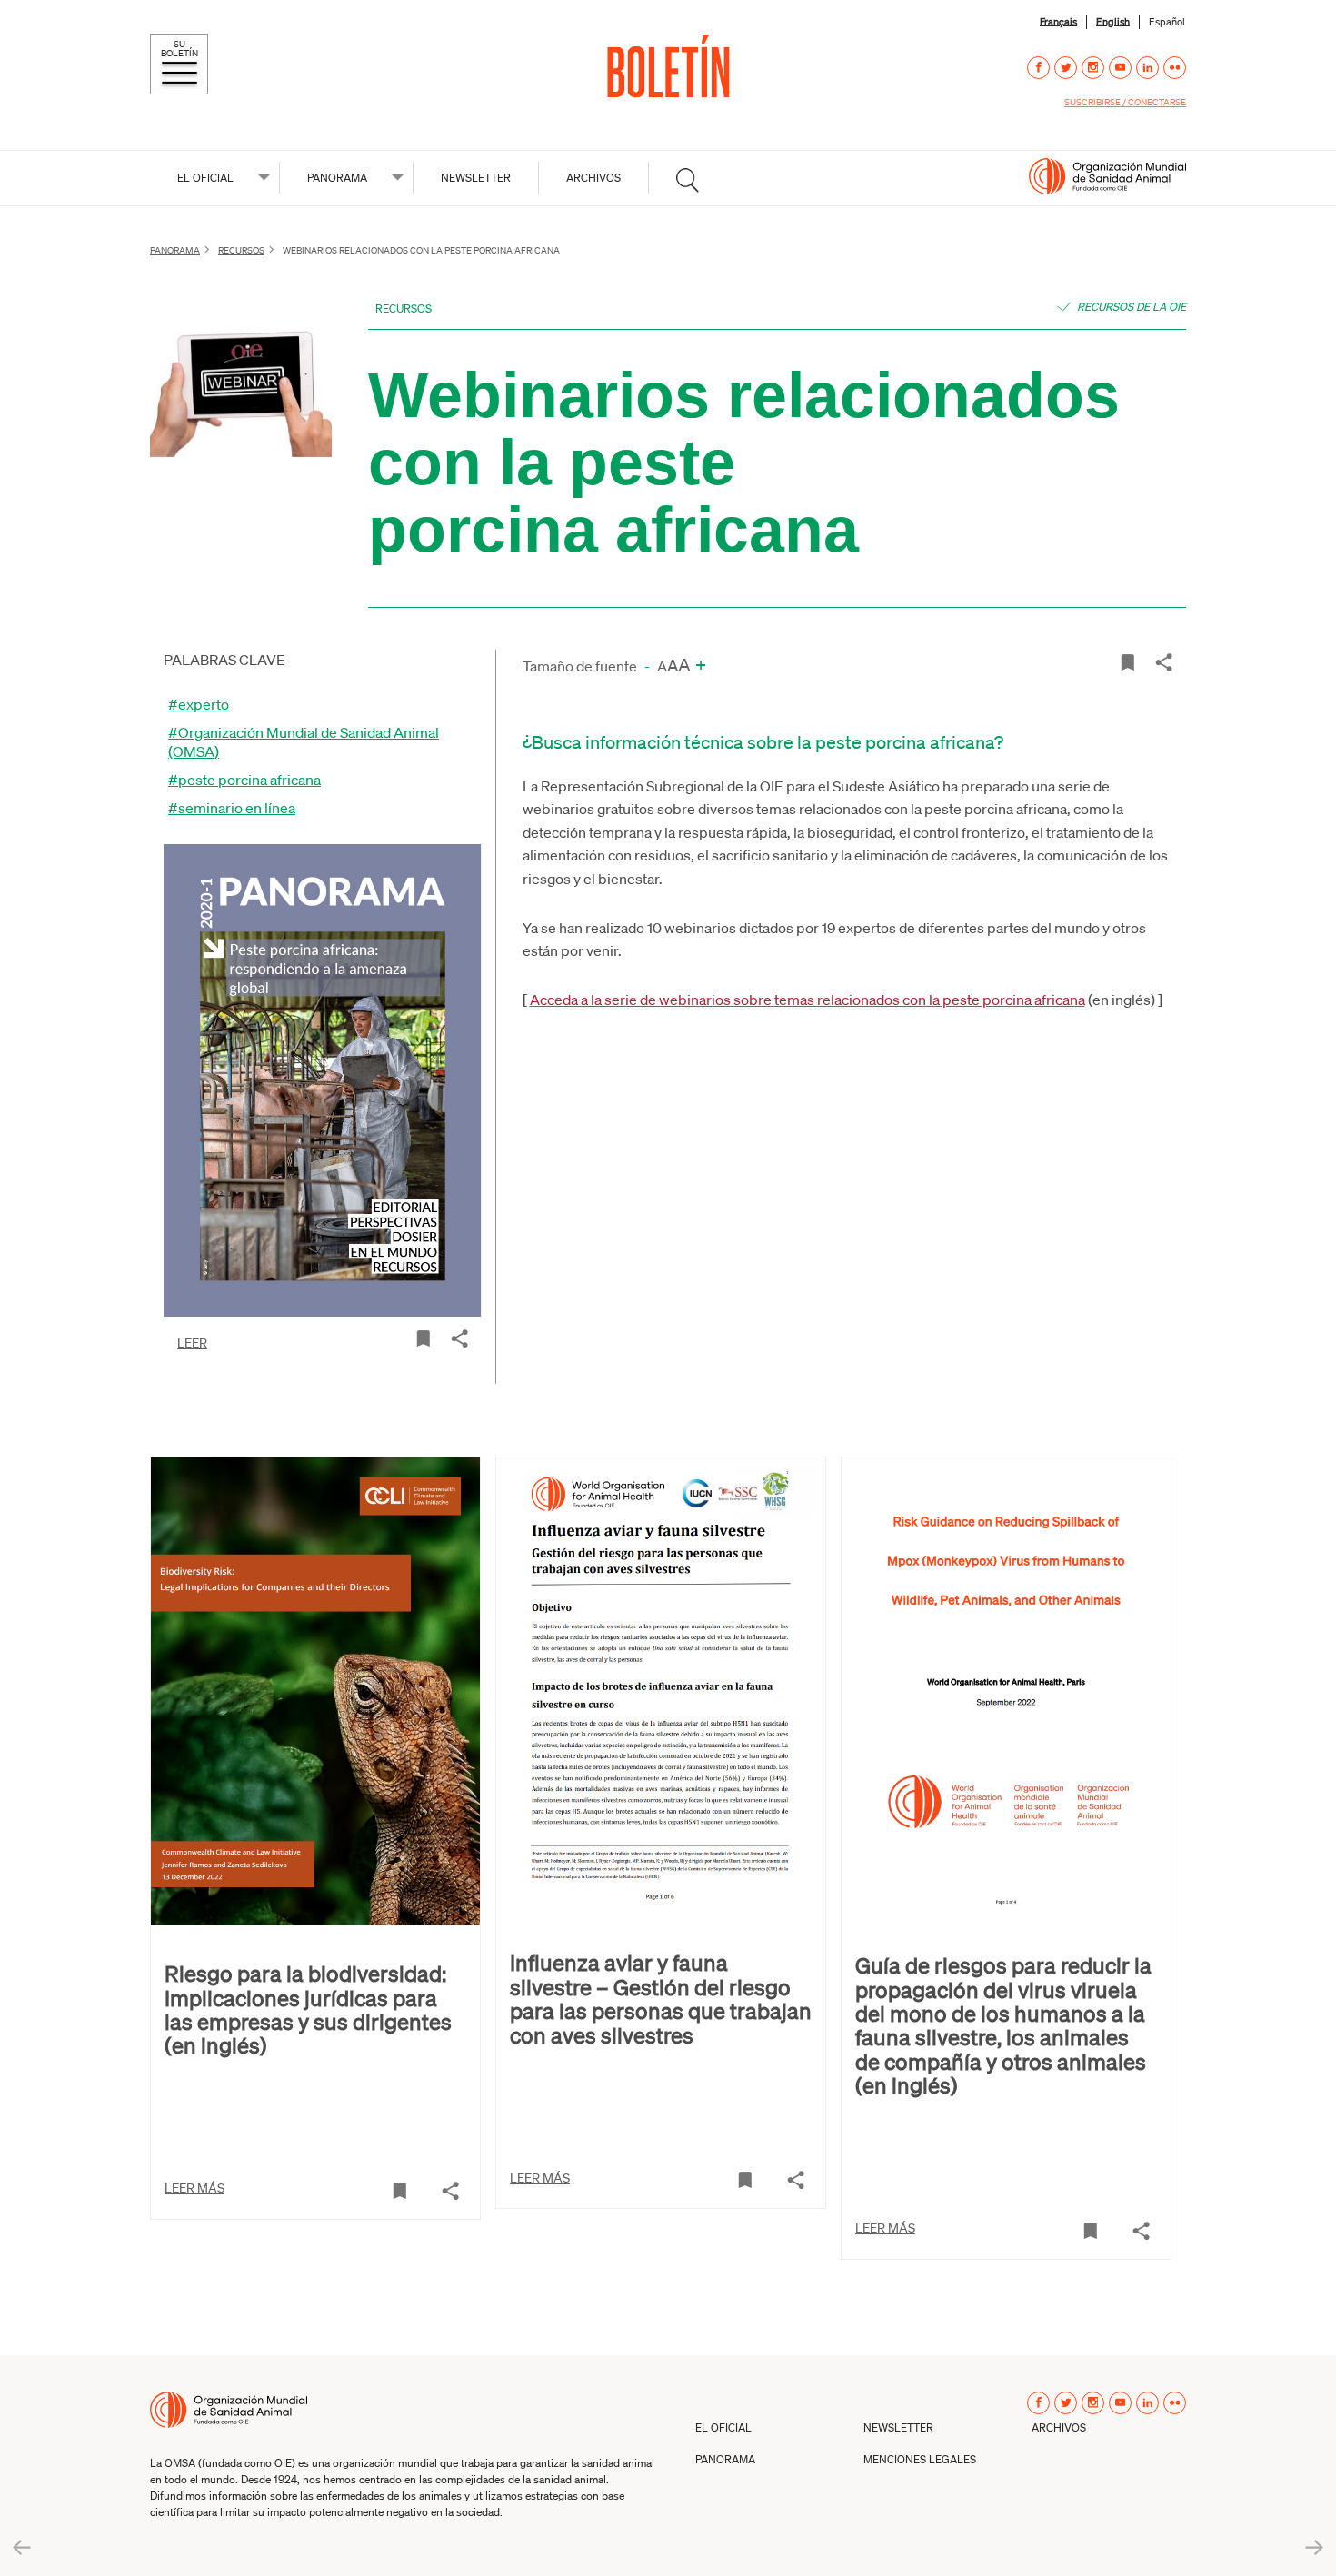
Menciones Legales (920, 2459)
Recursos (241, 250)
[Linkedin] (1147, 68)
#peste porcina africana (244, 779)
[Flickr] (1175, 68)
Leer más (194, 2187)
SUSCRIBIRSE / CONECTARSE (1125, 102)
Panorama (337, 178)
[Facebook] (1038, 68)
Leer (192, 1342)
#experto (199, 704)
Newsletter (476, 178)
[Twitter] (1066, 68)
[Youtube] (1120, 68)
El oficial (205, 178)
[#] (688, 180)
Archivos (593, 178)
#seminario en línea (232, 807)
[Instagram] (1093, 68)
